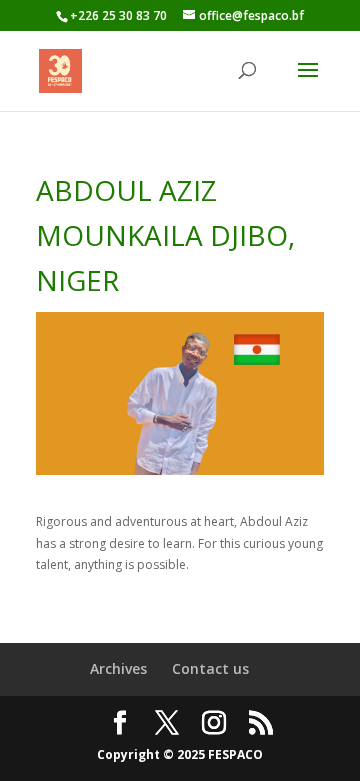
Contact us (210, 668)
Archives (118, 668)
